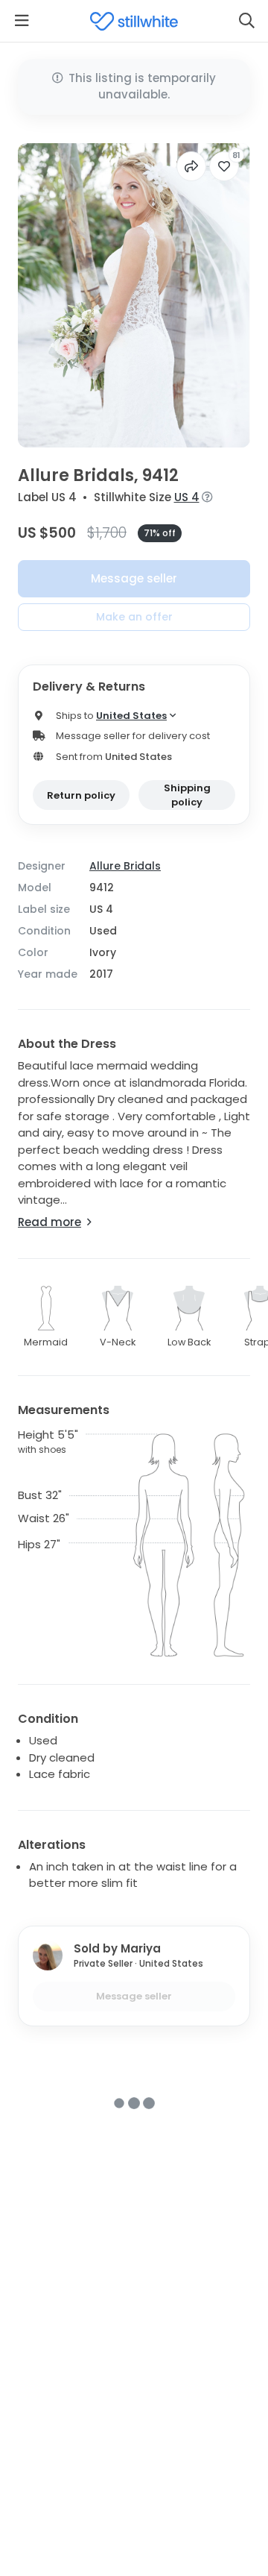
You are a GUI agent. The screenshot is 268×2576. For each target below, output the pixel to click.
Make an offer (134, 617)
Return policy (81, 795)
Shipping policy (187, 795)
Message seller (134, 578)
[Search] (246, 21)
